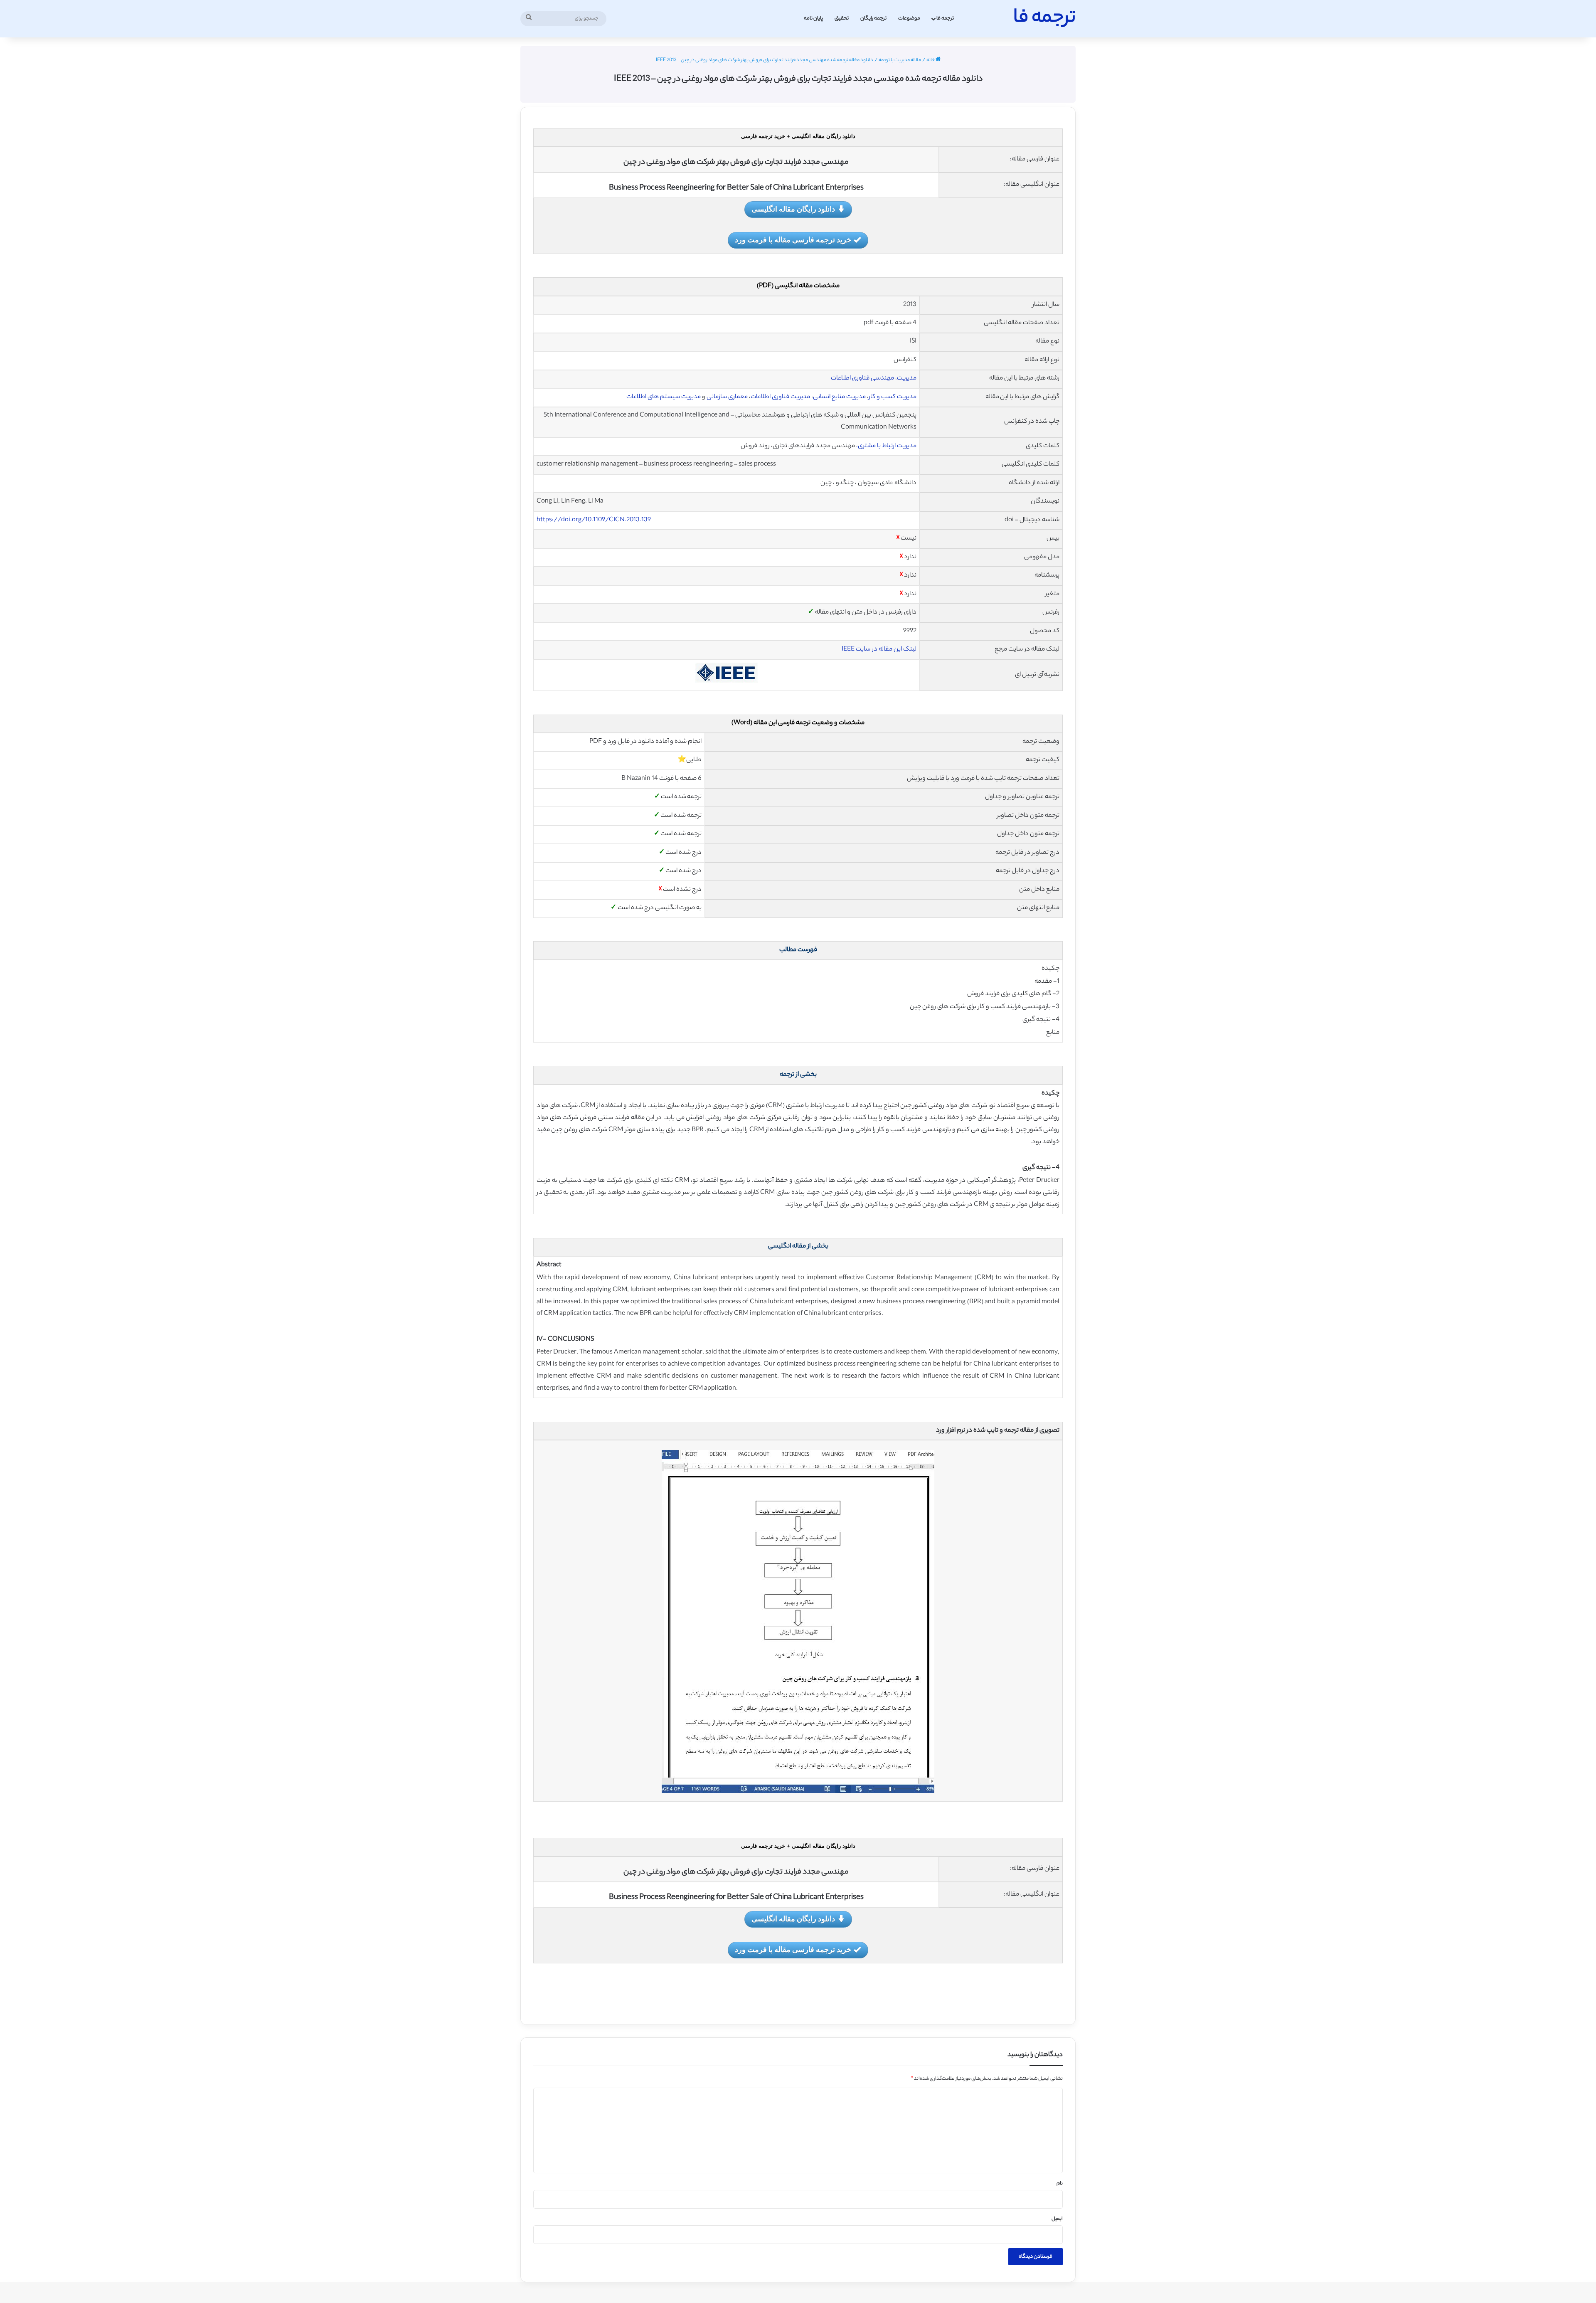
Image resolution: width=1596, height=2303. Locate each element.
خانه (931, 60)
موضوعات (909, 18)
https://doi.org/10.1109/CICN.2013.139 (594, 520)
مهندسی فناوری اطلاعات (862, 378)
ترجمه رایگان (873, 18)
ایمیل (1057, 2219)
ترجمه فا (945, 18)
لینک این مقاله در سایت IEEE (879, 650)
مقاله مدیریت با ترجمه (900, 60)
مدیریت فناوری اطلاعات (780, 397)
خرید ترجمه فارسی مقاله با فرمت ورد (793, 239)
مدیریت (907, 378)
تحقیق (842, 18)
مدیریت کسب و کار (893, 397)
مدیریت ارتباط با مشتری (887, 446)
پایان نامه (813, 18)
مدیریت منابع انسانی (839, 397)
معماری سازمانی (727, 397)
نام (1060, 2184)
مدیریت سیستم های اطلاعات (664, 397)
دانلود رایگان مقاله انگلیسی (793, 209)
